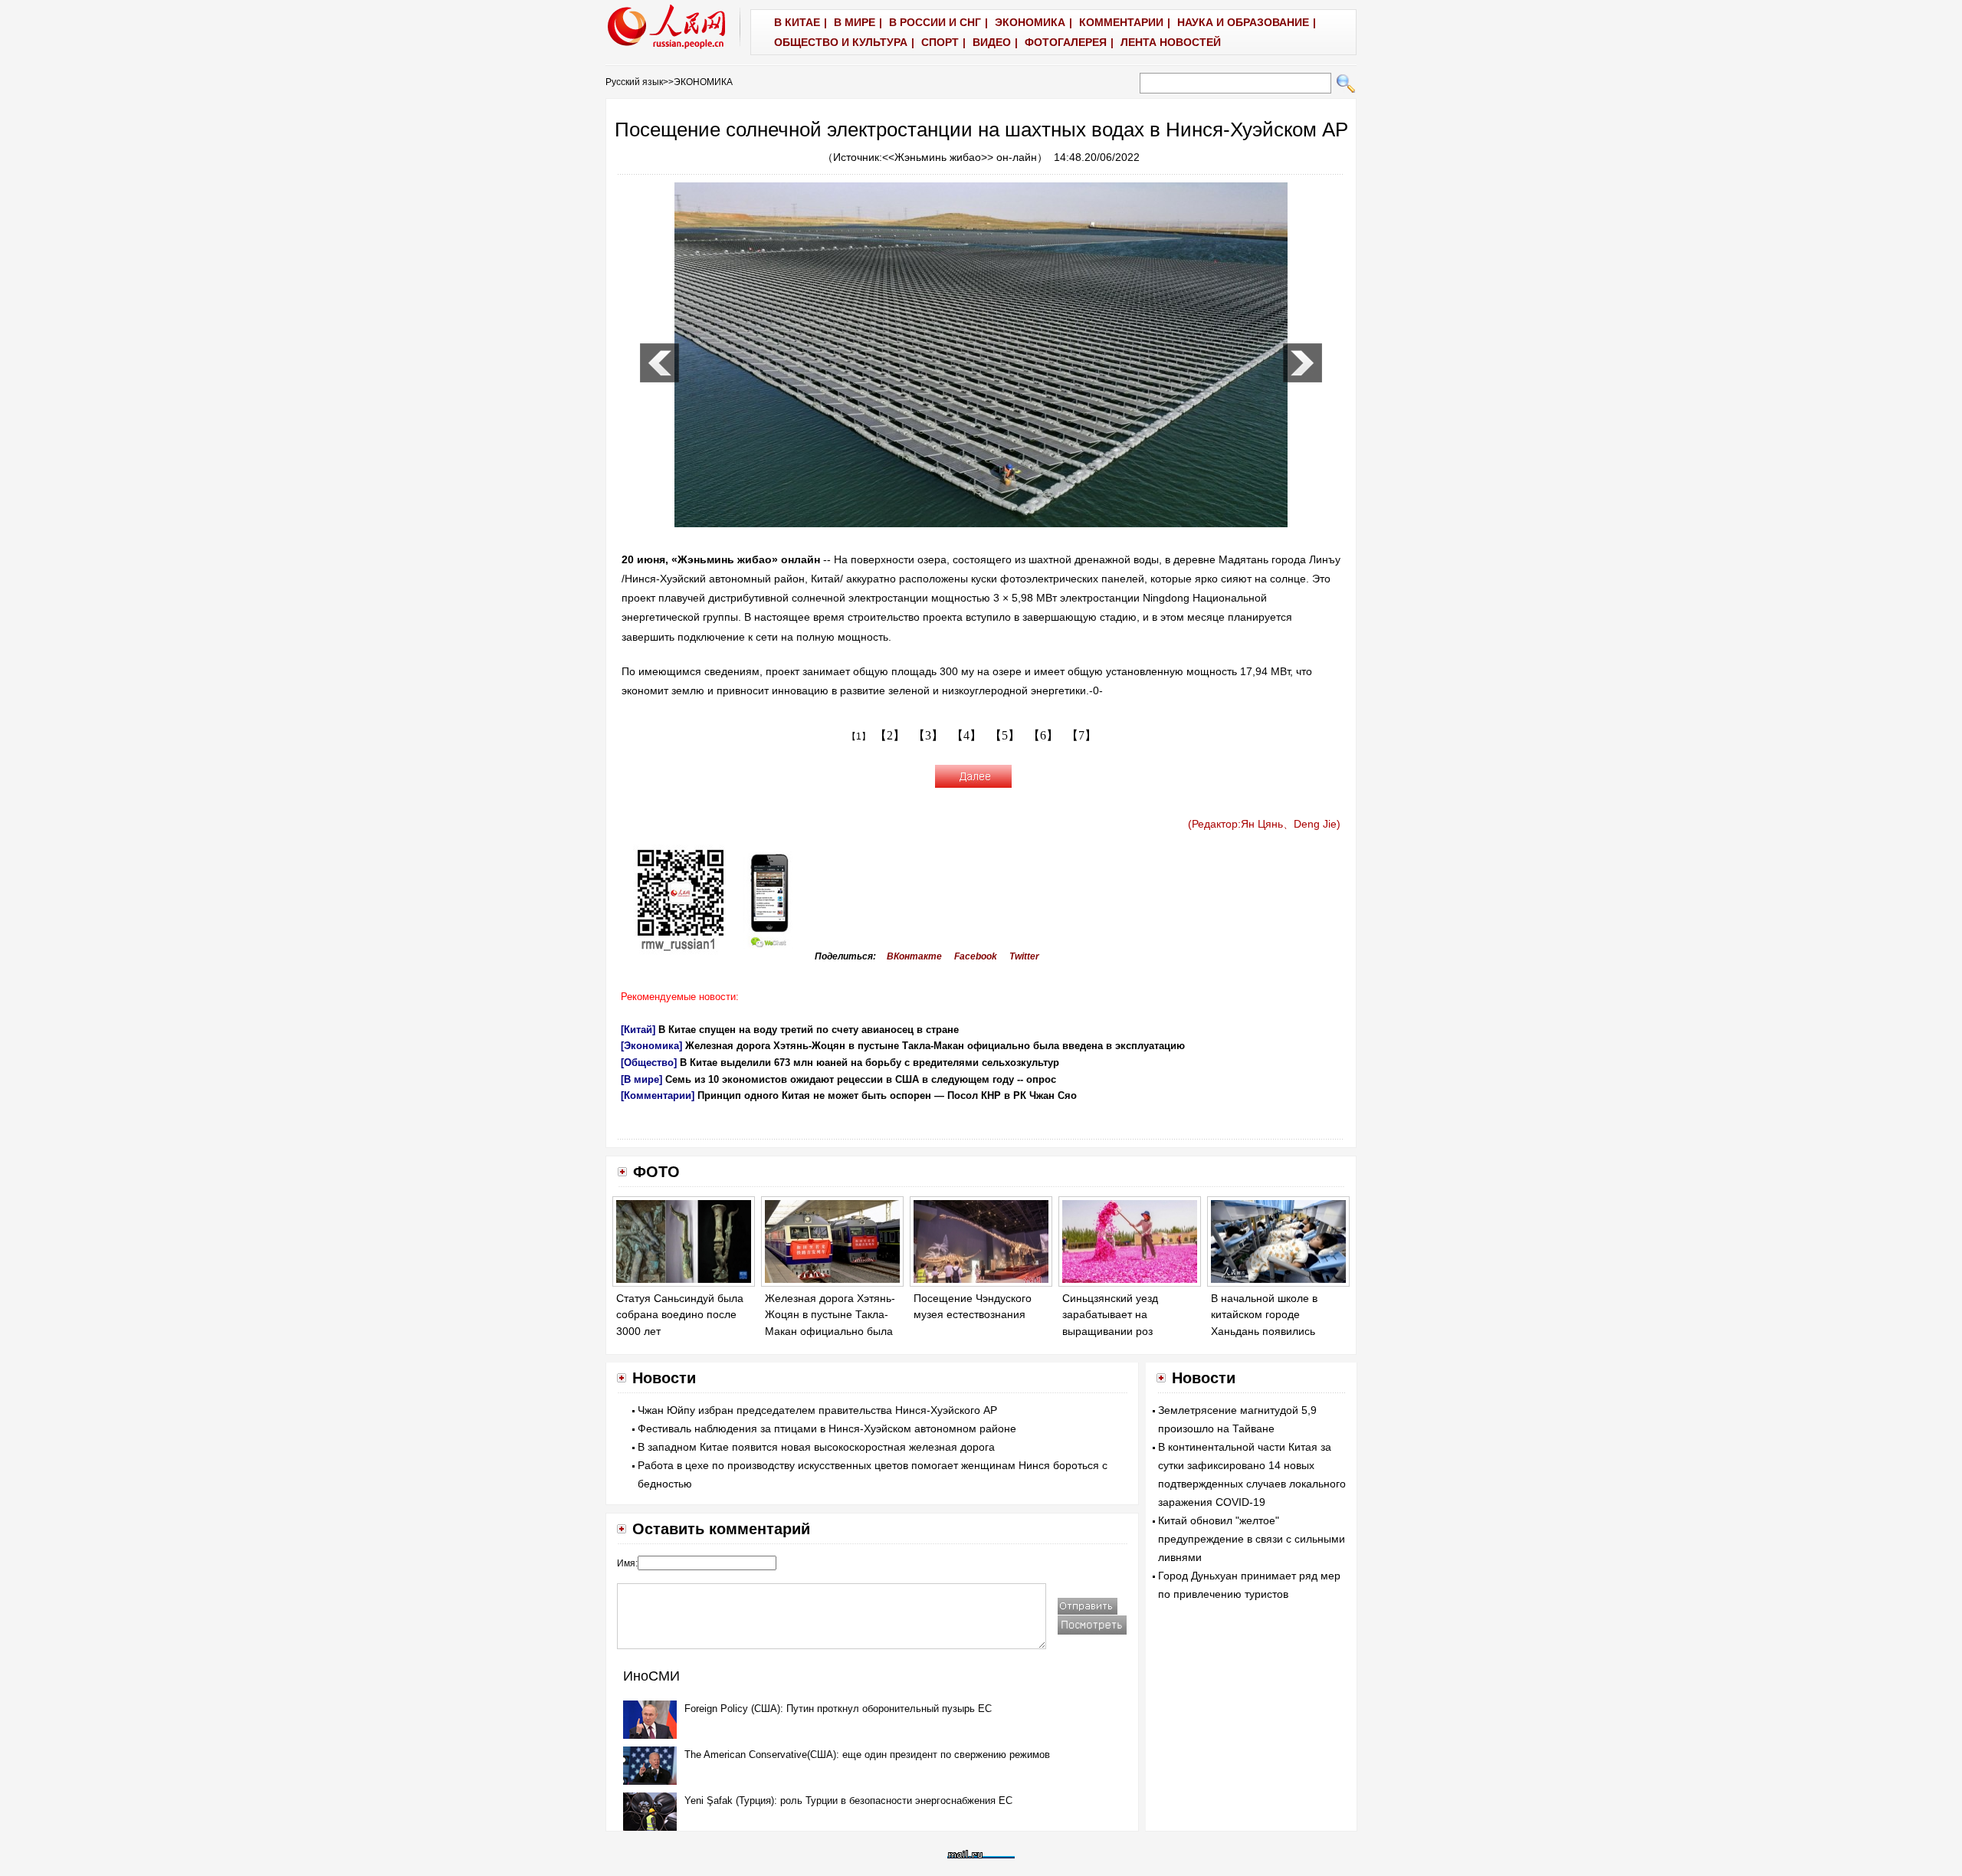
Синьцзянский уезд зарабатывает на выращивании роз (1110, 1315)
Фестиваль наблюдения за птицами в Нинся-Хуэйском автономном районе (827, 1428)
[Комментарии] (658, 1095)
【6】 (1043, 735)
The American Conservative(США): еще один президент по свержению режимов (867, 1755)
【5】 (1005, 735)
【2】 (890, 735)
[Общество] (649, 1063)
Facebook (976, 956)
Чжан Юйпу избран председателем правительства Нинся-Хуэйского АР (817, 1410)
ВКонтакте (914, 956)
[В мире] (641, 1079)
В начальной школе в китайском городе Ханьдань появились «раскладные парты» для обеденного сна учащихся (1277, 1331)
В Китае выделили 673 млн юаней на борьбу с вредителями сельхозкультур (869, 1063)
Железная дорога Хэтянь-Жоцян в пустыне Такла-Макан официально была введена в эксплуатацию (935, 1046)
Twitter (1024, 956)
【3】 (928, 735)
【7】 (1081, 735)
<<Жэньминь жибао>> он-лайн (960, 157)
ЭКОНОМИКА (703, 82)
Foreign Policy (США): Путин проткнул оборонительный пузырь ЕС (838, 1709)
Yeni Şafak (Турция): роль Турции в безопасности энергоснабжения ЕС (848, 1801)
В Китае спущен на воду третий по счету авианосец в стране (809, 1030)
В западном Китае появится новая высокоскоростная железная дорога (816, 1447)
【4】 (966, 735)
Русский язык (634, 82)
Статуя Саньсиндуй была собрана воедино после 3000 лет (680, 1315)
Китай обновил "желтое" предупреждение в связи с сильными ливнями (1252, 1539)
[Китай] (638, 1030)
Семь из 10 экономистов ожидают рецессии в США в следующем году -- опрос (861, 1079)
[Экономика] (651, 1046)
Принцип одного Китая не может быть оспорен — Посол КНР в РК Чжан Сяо (887, 1095)
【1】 (859, 736)
